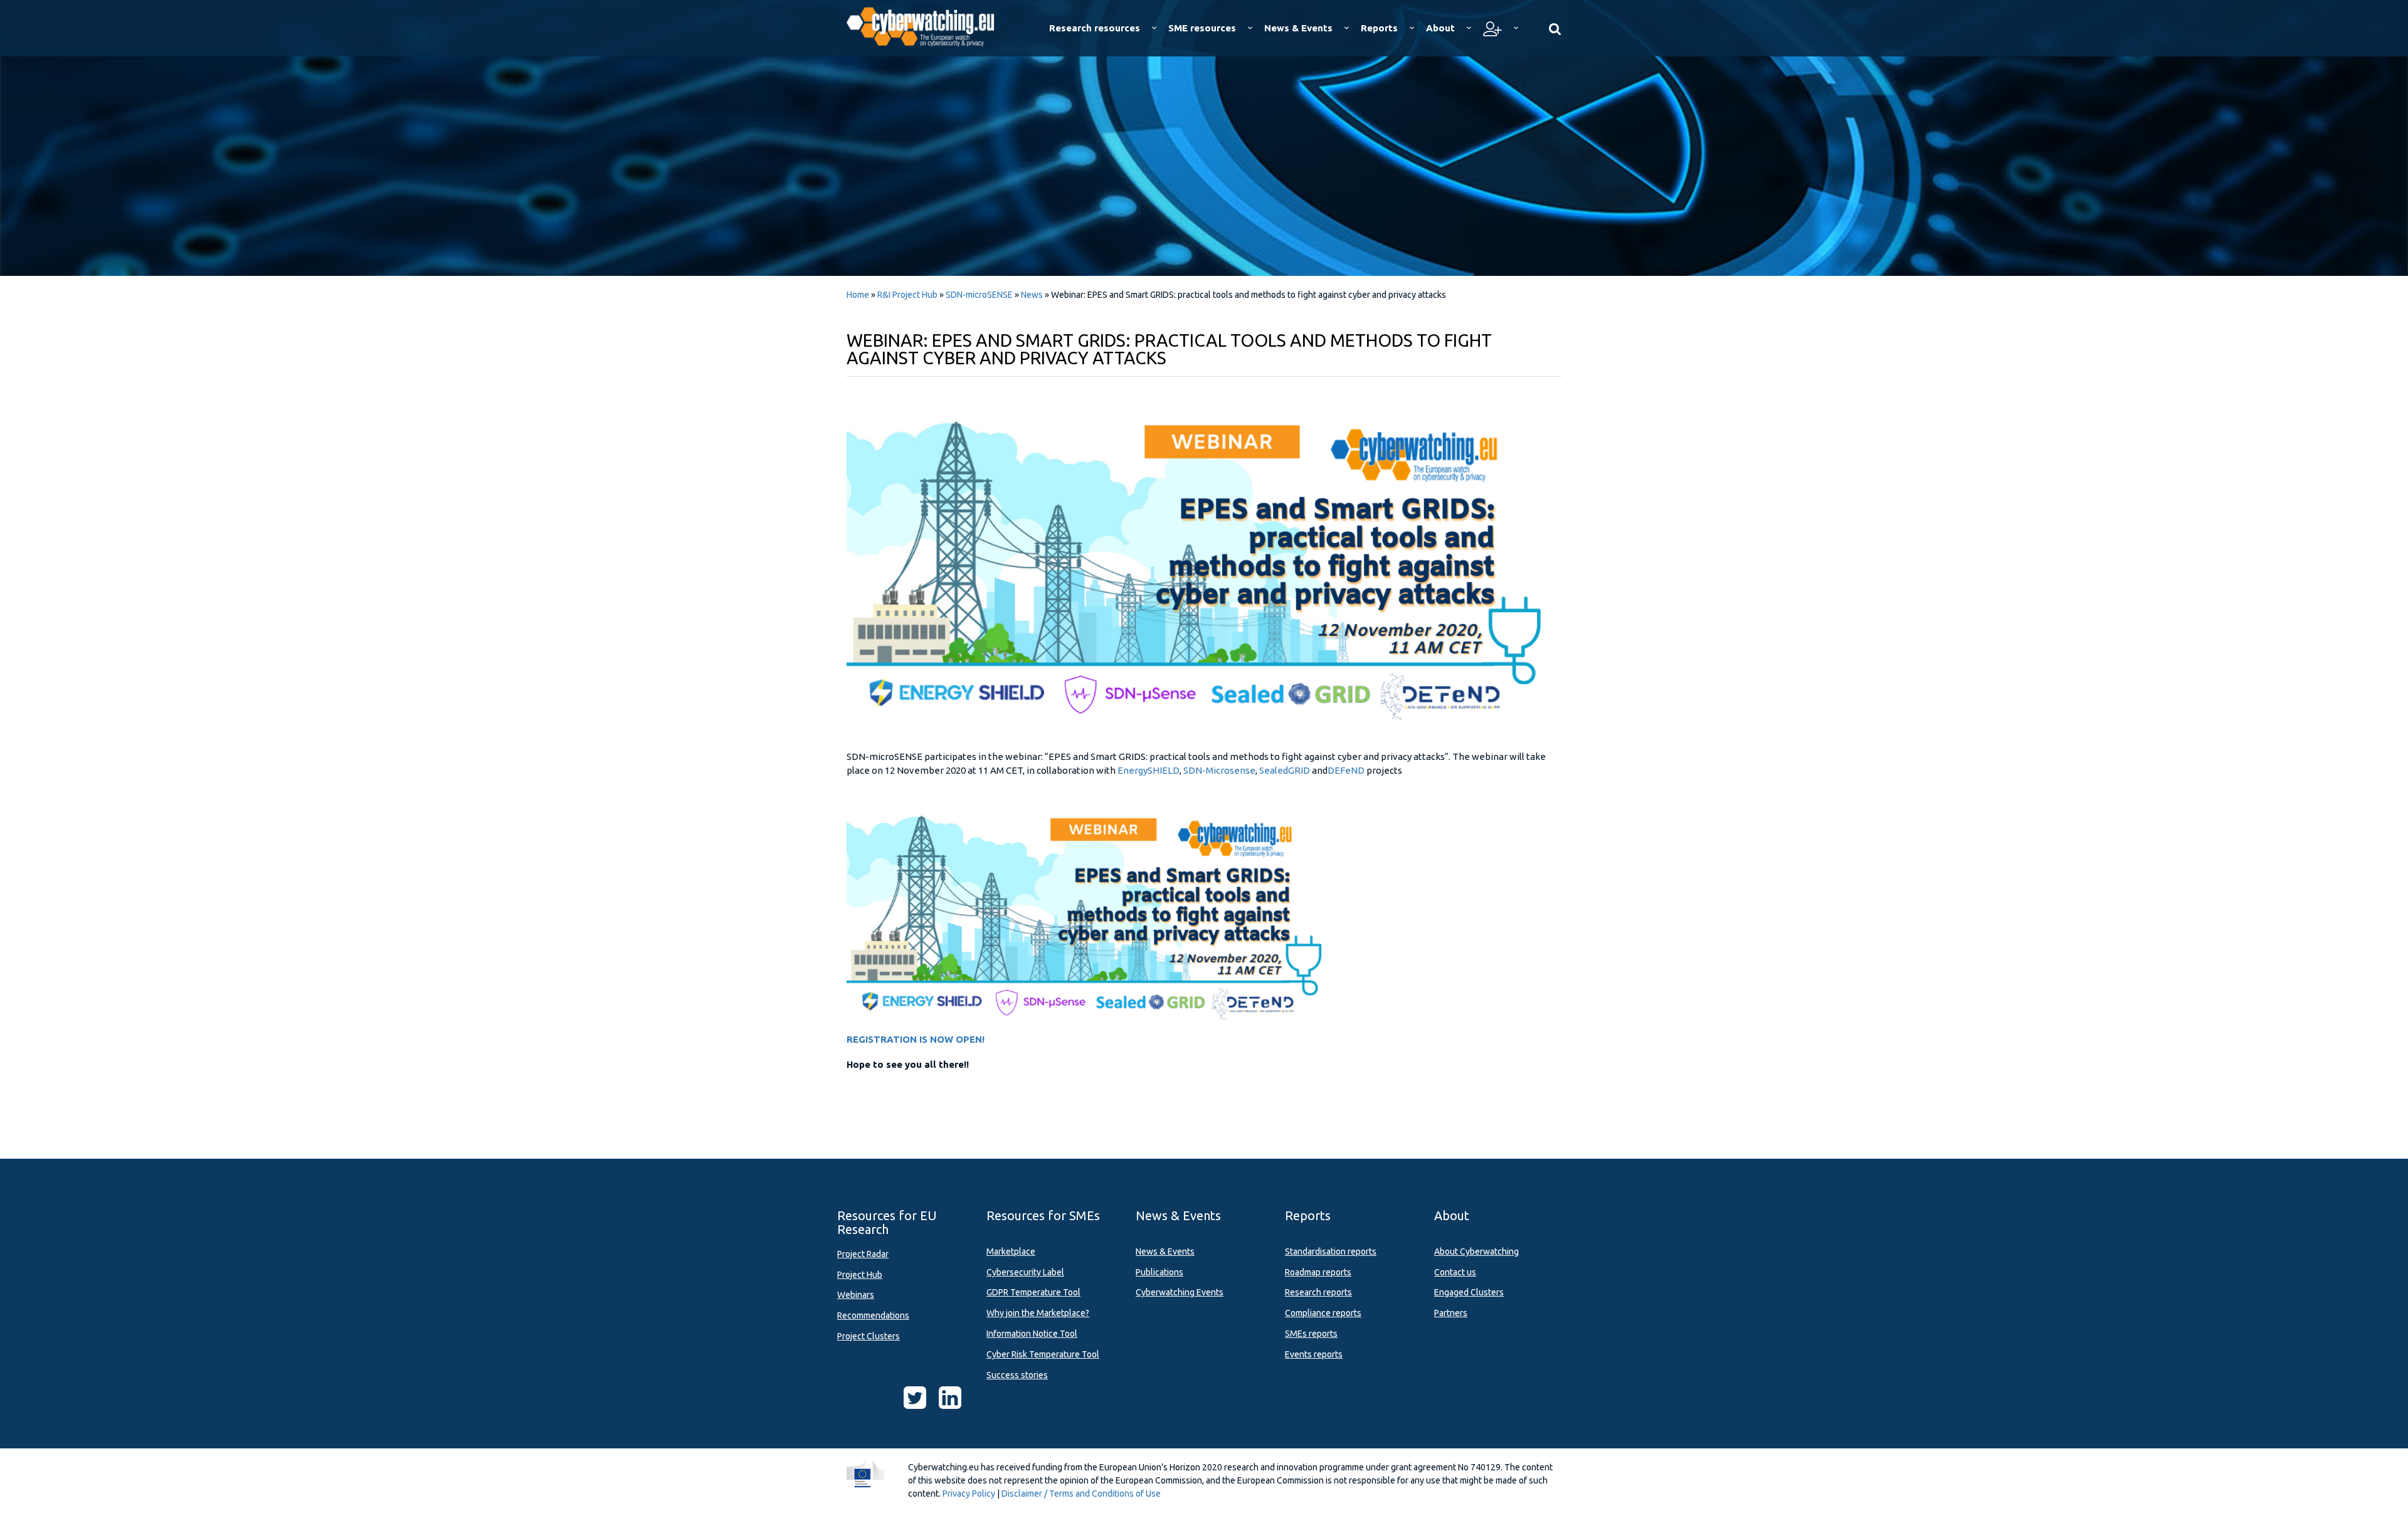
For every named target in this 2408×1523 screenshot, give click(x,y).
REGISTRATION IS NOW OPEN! (916, 1039)
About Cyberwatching (1476, 1252)
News (1032, 295)
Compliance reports (1323, 1313)
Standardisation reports (1331, 1252)
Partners (1451, 1313)
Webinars (856, 1295)
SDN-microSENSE (979, 295)
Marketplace (1011, 1252)
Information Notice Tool (1032, 1334)
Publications (1159, 1272)
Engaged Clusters (1469, 1292)
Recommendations (873, 1315)
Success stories (1017, 1375)
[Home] (929, 25)
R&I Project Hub (907, 295)
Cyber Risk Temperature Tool (1043, 1354)
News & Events (1165, 1252)
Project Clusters (869, 1336)
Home (858, 295)
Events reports (1314, 1354)
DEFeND (1347, 770)
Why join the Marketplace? (1038, 1313)
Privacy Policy (969, 1494)
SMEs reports (1311, 1334)
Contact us (1455, 1272)
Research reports (1318, 1292)
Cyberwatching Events (1180, 1292)
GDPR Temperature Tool (1033, 1292)
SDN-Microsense (1219, 770)
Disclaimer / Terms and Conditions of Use (1081, 1494)
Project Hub (860, 1275)
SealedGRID (1285, 770)
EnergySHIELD (1149, 770)
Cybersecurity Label (1025, 1272)
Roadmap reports (1318, 1272)
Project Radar (863, 1254)
